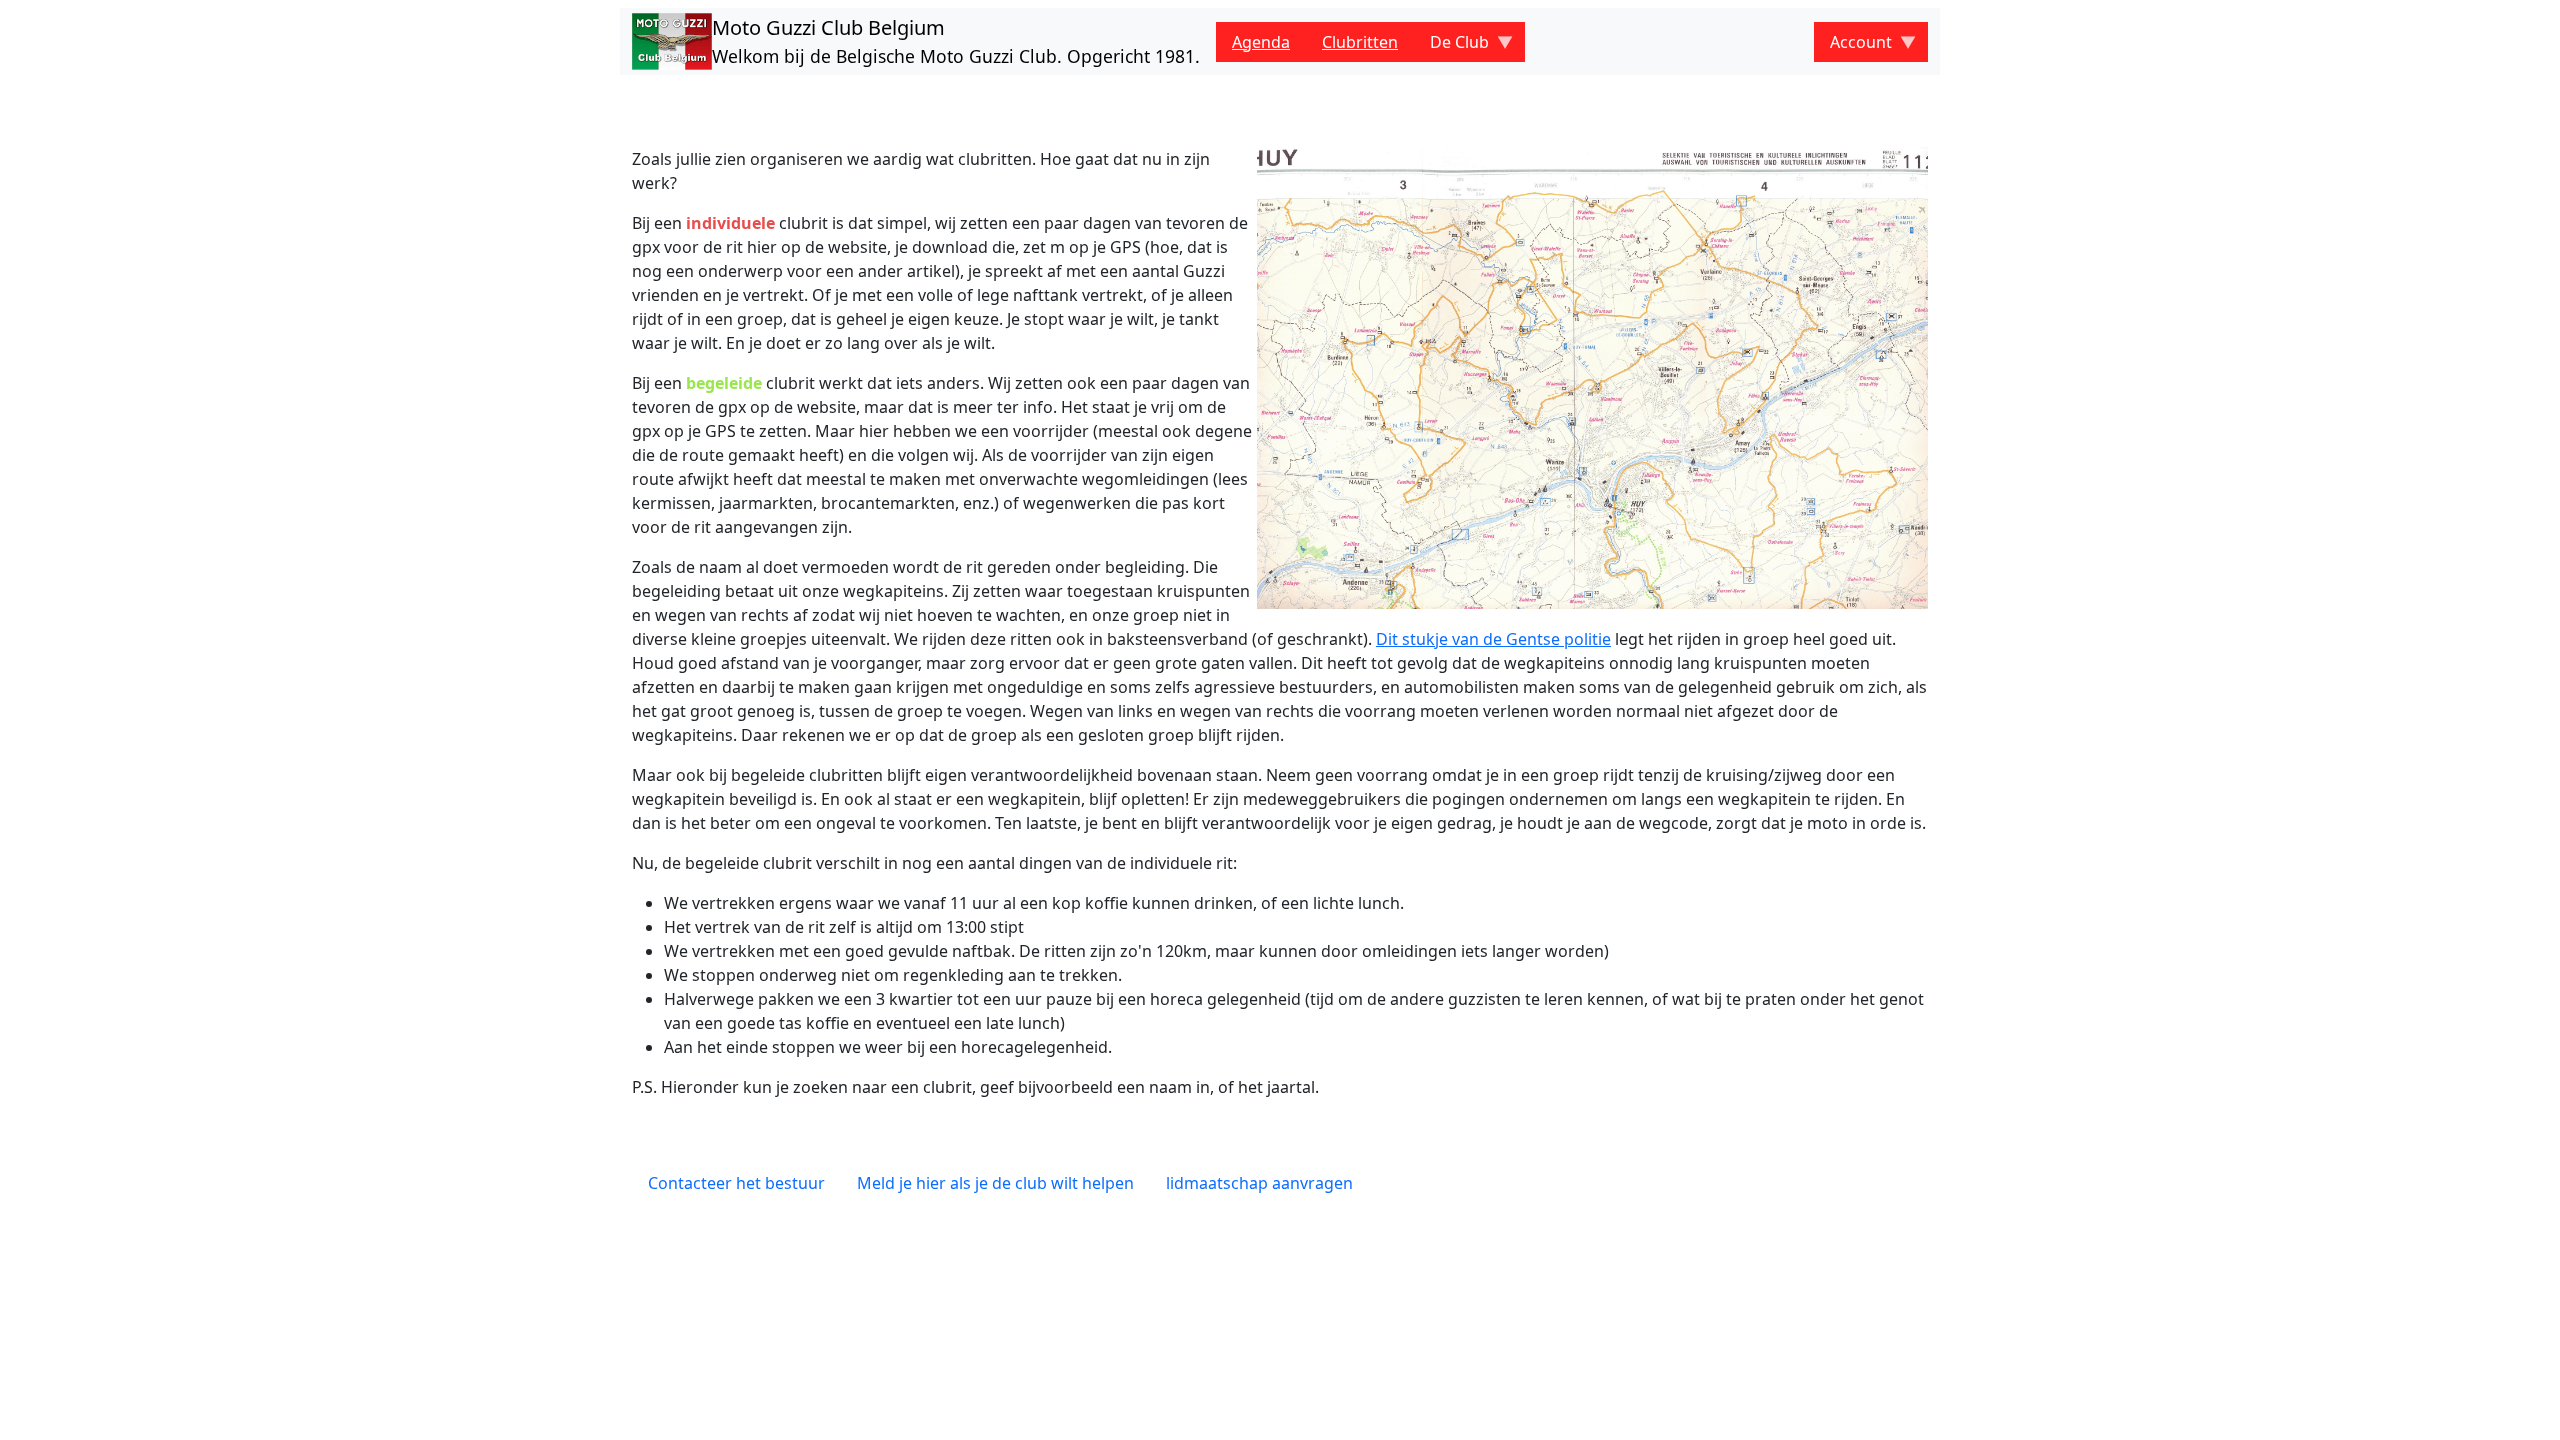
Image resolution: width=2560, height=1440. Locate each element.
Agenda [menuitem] (1261, 42)
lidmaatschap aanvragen (1259, 1183)
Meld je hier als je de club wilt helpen (995, 1183)
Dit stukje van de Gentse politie (1493, 639)
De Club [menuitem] (1451, 46)
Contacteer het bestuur (736, 1183)
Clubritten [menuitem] (1360, 42)
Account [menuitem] (1853, 46)
